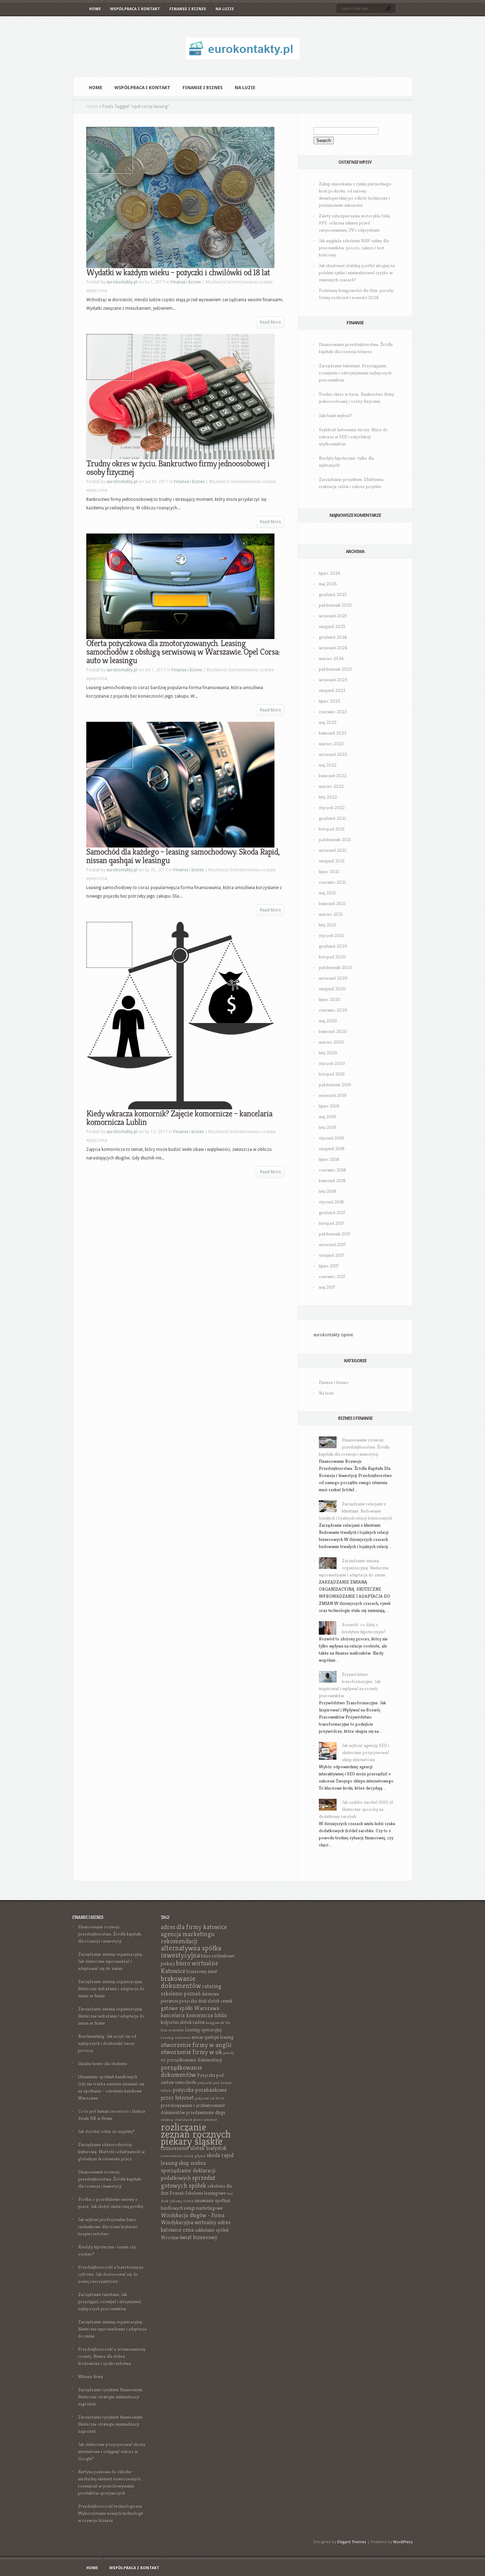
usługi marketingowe (203, 2208)
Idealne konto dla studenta (103, 2064)
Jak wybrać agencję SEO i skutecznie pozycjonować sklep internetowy (366, 1752)
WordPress (403, 2542)
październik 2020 (336, 967)
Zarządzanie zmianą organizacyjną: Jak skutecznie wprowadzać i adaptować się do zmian (111, 1961)
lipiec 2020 (330, 999)
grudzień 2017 (332, 1213)
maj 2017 (327, 1287)
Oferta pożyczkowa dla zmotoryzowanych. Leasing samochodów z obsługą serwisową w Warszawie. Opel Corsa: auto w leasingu (183, 652)
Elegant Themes (352, 2542)
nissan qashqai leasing (213, 2037)
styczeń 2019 (331, 1138)
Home (95, 9)
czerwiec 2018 (333, 1170)
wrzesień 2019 (333, 1095)
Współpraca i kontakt (135, 9)
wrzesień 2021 (333, 850)
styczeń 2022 (332, 808)
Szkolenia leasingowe (205, 2193)
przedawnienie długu (206, 2113)
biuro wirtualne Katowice (189, 1967)
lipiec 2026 (330, 573)
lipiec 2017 (329, 1266)
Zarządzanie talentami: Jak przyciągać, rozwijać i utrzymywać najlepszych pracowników (110, 2302)
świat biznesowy (198, 2237)
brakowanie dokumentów (181, 1982)
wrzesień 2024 (333, 648)
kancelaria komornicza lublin (194, 2015)
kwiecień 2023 (333, 733)
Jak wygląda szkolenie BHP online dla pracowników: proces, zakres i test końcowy (354, 248)
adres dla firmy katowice (194, 1927)
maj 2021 (327, 893)
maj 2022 (328, 765)
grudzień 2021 (332, 818)
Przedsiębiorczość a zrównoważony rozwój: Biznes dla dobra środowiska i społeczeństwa (112, 2356)
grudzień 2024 (333, 637)
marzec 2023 (331, 744)
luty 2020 (328, 1053)
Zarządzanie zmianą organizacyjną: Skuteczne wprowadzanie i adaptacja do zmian (354, 1568)
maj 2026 (328, 584)
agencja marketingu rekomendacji (188, 1938)
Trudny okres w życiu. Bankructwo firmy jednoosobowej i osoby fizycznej (178, 468)
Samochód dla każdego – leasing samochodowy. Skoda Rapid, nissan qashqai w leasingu (183, 856)
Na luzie (225, 9)
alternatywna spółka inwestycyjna (191, 1952)
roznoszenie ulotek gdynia (183, 2156)
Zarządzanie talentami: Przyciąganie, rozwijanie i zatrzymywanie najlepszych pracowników (355, 373)
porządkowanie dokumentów (181, 2071)
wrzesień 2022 (333, 754)
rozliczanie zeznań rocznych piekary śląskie (196, 2134)
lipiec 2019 (329, 1106)
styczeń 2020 (332, 1063)
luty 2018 (328, 1191)
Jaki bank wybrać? (336, 415)
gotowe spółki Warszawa (190, 2008)
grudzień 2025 (333, 594)
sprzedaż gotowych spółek (188, 2182)
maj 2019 (327, 1117)
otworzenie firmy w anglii (196, 2045)
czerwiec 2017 (332, 1276)
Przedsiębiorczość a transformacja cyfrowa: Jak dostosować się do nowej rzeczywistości (111, 2274)
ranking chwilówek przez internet (189, 2120)
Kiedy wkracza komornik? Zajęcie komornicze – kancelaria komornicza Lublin (179, 1118)
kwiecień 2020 (333, 1031)
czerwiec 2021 (332, 882)
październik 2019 (335, 1085)
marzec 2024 (331, 658)
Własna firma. (91, 2377)
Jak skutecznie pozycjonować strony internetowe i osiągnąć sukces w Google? (112, 2451)
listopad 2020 (332, 957)
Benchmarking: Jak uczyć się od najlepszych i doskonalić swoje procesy (107, 2043)
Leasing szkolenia (176, 2038)
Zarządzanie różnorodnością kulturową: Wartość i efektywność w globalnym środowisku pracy (111, 2152)
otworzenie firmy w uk (192, 2052)
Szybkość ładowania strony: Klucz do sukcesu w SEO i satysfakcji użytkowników (353, 437)
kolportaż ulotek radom (183, 2022)
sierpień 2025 (332, 626)
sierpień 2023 (332, 690)
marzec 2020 (331, 1042)
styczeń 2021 (331, 935)
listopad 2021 (332, 829)
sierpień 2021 (332, 861)
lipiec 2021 (329, 872)
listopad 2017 (331, 1223)
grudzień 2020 (333, 946)
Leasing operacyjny (203, 2030)
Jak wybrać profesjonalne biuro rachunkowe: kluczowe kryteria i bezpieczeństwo (108, 2227)
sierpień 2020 (332, 989)
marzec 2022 (331, 786)
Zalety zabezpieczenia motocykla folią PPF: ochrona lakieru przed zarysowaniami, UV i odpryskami (354, 223)
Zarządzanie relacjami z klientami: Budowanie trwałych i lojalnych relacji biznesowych (355, 1511)
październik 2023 (335, 669)
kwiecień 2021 (332, 903)
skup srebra (192, 2163)
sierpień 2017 (331, 1255)
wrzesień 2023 (333, 680)
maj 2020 (328, 1021)
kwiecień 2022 (333, 776)
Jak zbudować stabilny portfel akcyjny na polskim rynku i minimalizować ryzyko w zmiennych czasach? (357, 273)
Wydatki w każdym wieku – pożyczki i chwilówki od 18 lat (178, 272)
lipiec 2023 (329, 701)
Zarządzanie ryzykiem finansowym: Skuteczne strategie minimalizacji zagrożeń (111, 2397)
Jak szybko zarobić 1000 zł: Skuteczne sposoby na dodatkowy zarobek (356, 1809)
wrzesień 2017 (332, 1244)
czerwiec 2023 (333, 712)
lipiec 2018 (329, 1159)
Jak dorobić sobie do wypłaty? (107, 2131)
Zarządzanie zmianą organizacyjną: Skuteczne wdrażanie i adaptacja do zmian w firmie (111, 1989)
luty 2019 (328, 1127)
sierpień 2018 (332, 1149)
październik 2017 (335, 1234)
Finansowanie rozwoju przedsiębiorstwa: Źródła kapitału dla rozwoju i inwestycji (354, 1447)
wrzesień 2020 (333, 978)
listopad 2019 (332, 1074)
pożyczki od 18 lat (209, 2098)
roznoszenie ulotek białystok (194, 2148)
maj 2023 (328, 722)
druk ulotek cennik (215, 2001)
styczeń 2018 (331, 1202)
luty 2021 (327, 925)
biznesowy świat (202, 1972)
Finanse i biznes (188, 9)
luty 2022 (328, 797)
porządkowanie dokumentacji (195, 2060)
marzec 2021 (331, 914)
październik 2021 (335, 840)
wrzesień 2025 (333, 616)
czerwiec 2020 (333, 1010)
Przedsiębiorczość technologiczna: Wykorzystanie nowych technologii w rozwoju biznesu (111, 2513)
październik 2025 (335, 605)
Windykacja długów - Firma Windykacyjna (193, 2219)
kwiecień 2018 (332, 1181)
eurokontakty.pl (122, 282)
